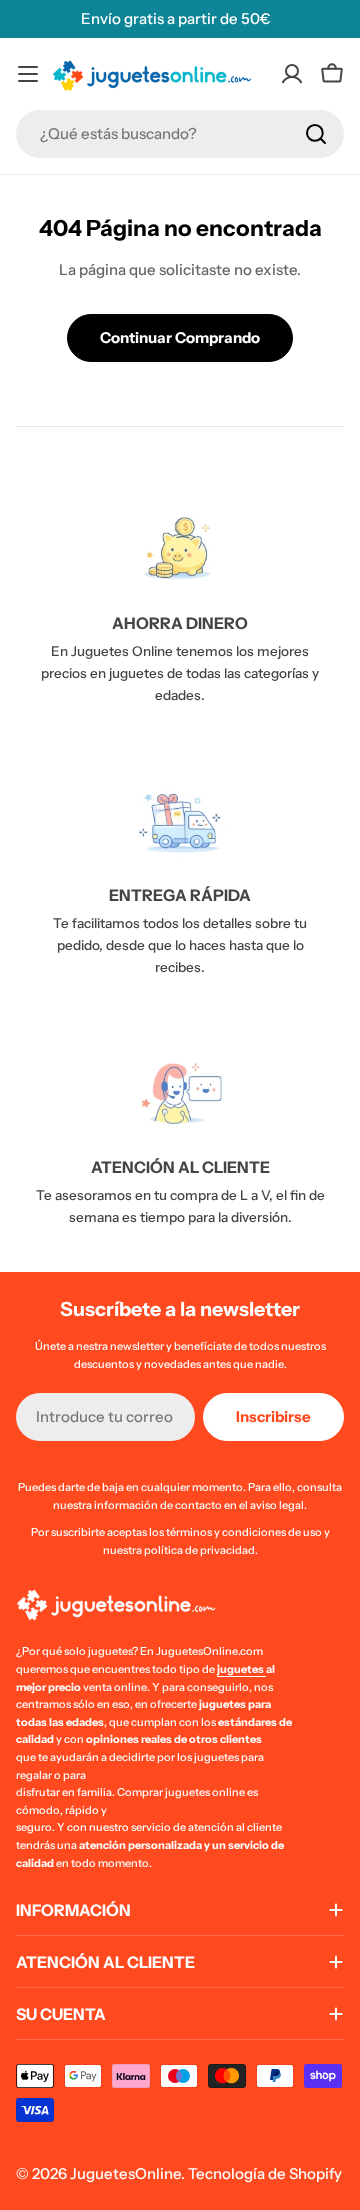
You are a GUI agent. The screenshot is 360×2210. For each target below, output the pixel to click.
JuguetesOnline (125, 2173)
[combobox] (180, 134)
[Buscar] (316, 134)
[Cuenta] (292, 74)
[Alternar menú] (28, 74)
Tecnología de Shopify (265, 2173)
